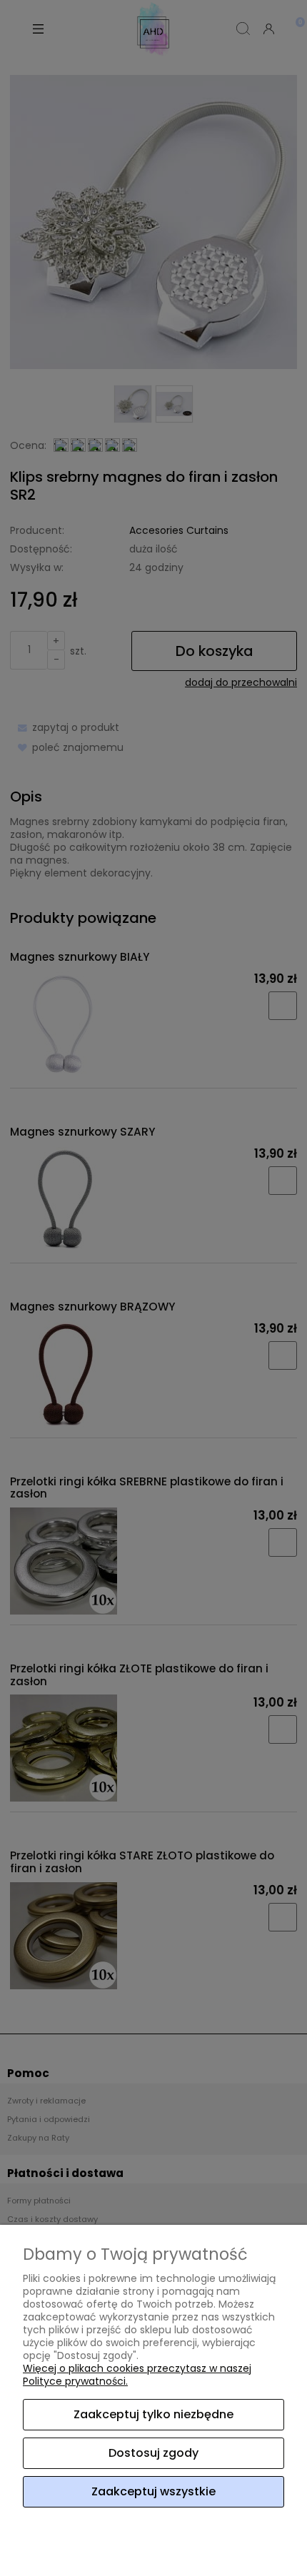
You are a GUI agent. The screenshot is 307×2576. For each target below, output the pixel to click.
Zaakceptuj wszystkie (153, 2491)
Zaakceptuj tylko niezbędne (153, 2414)
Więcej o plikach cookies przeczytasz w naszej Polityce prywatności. (137, 2375)
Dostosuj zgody (153, 2453)
